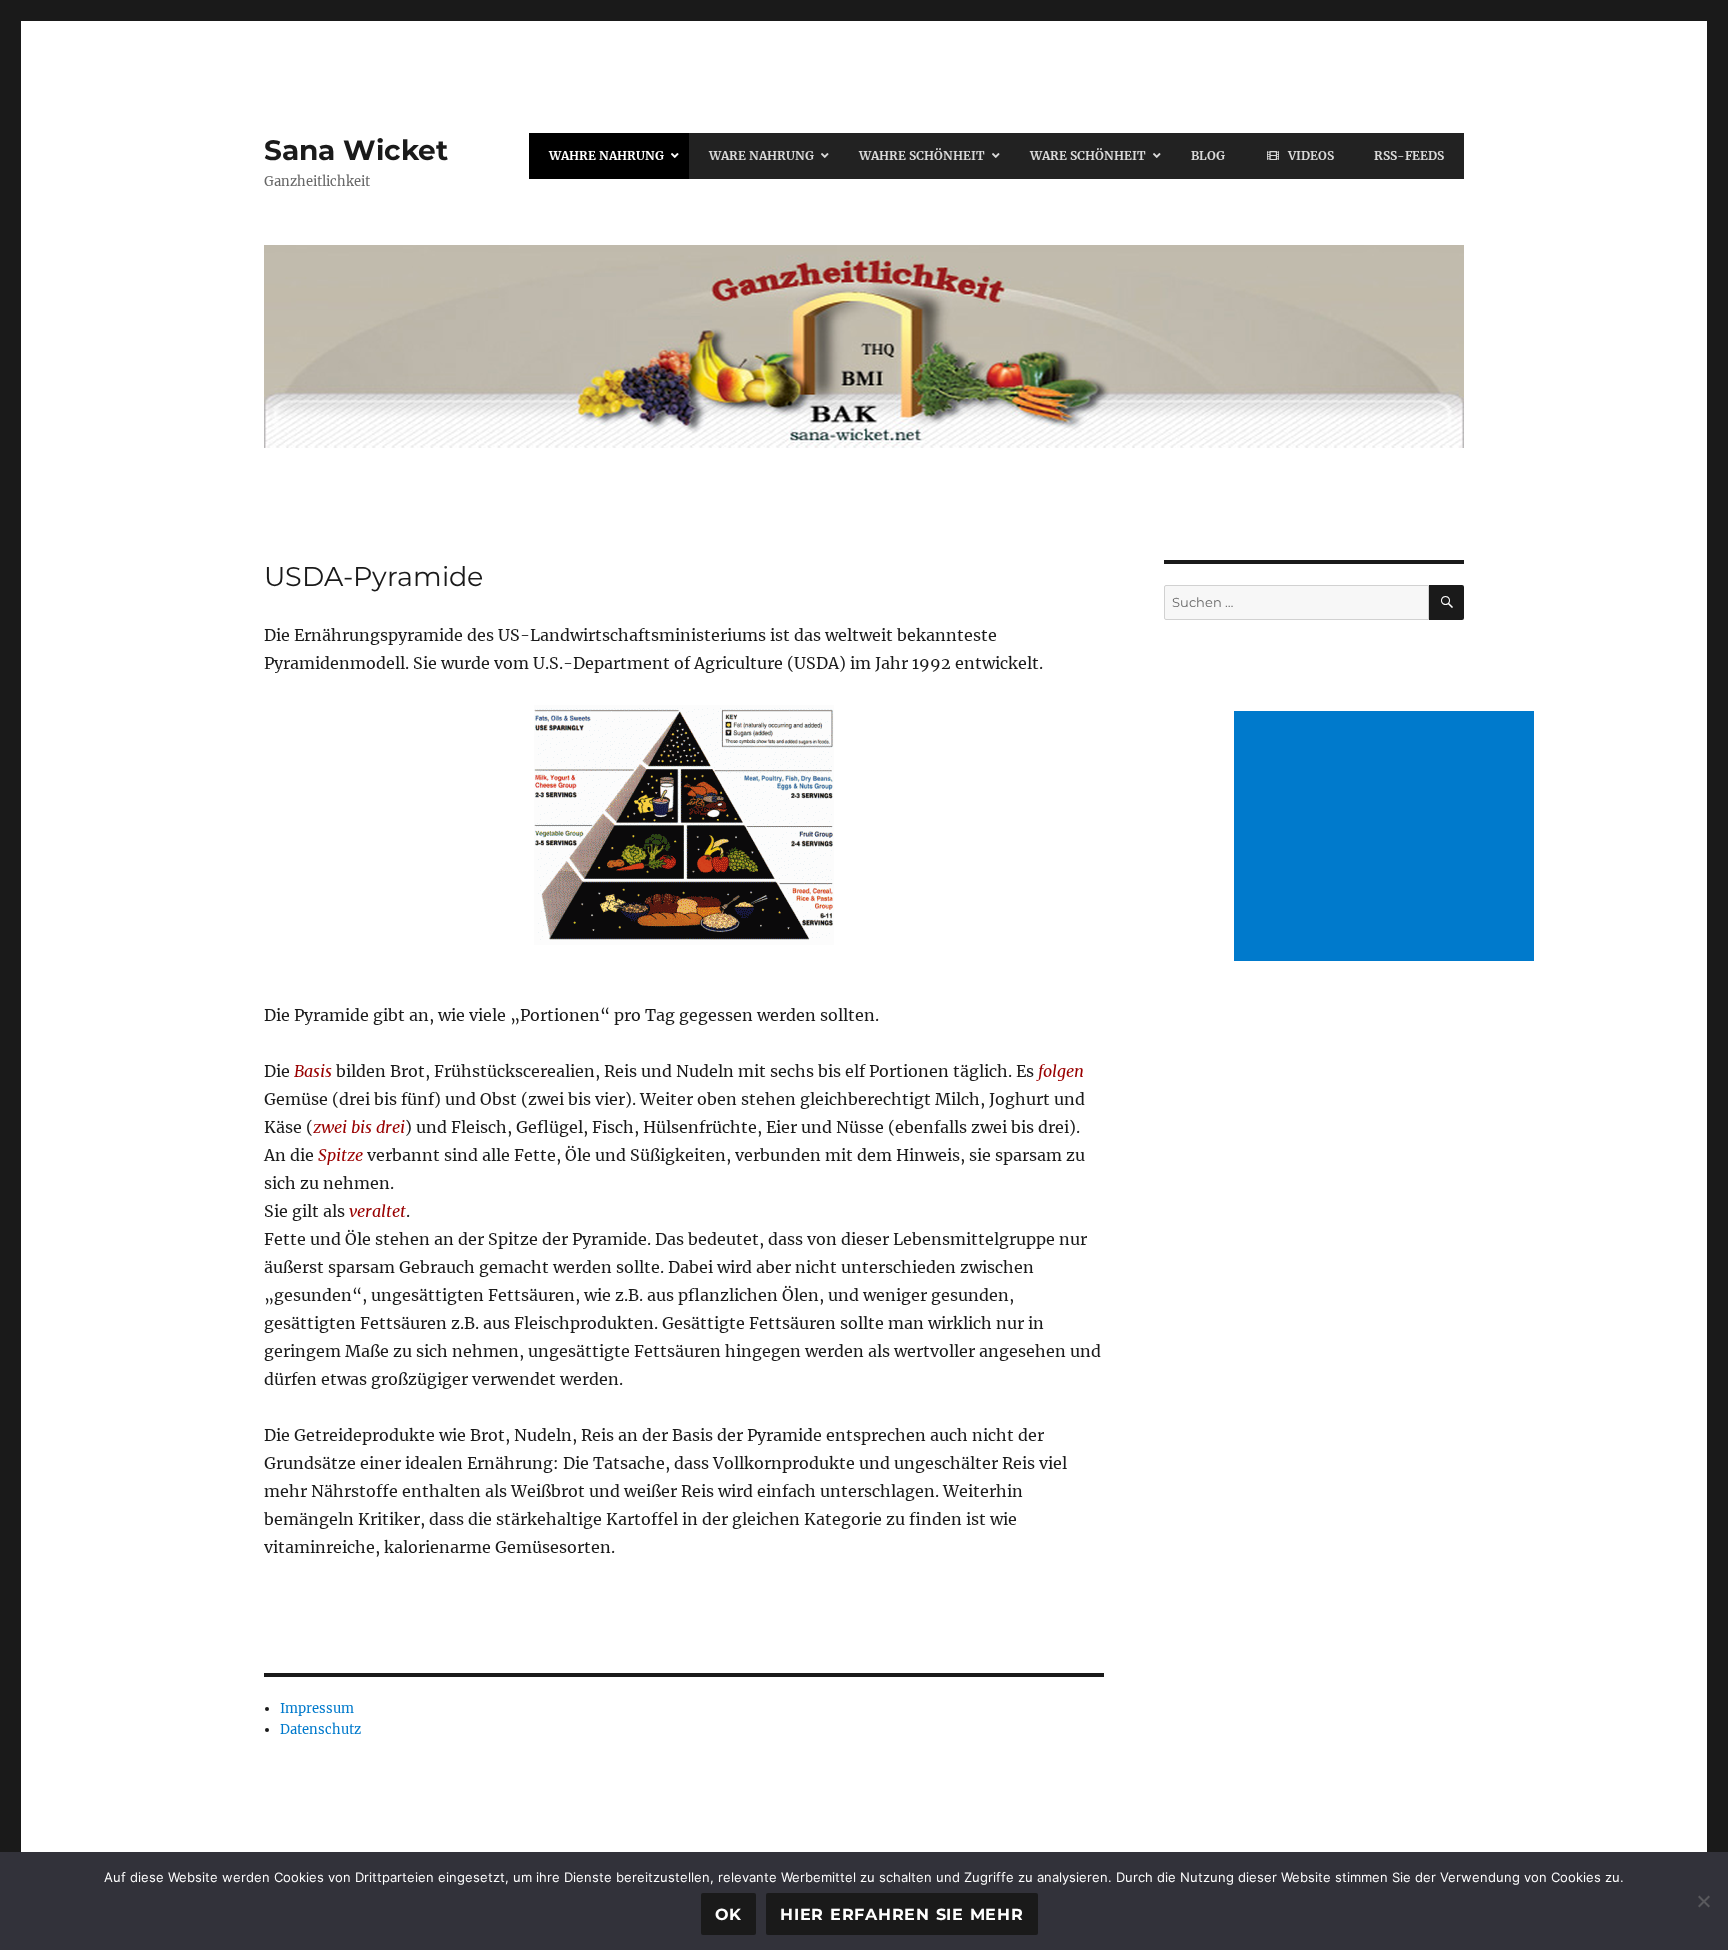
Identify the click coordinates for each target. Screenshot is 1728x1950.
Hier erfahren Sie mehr (902, 1914)
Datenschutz (320, 1729)
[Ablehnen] (1703, 1901)
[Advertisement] (1388, 838)
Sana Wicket (356, 150)
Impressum (317, 1708)
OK (729, 1914)
